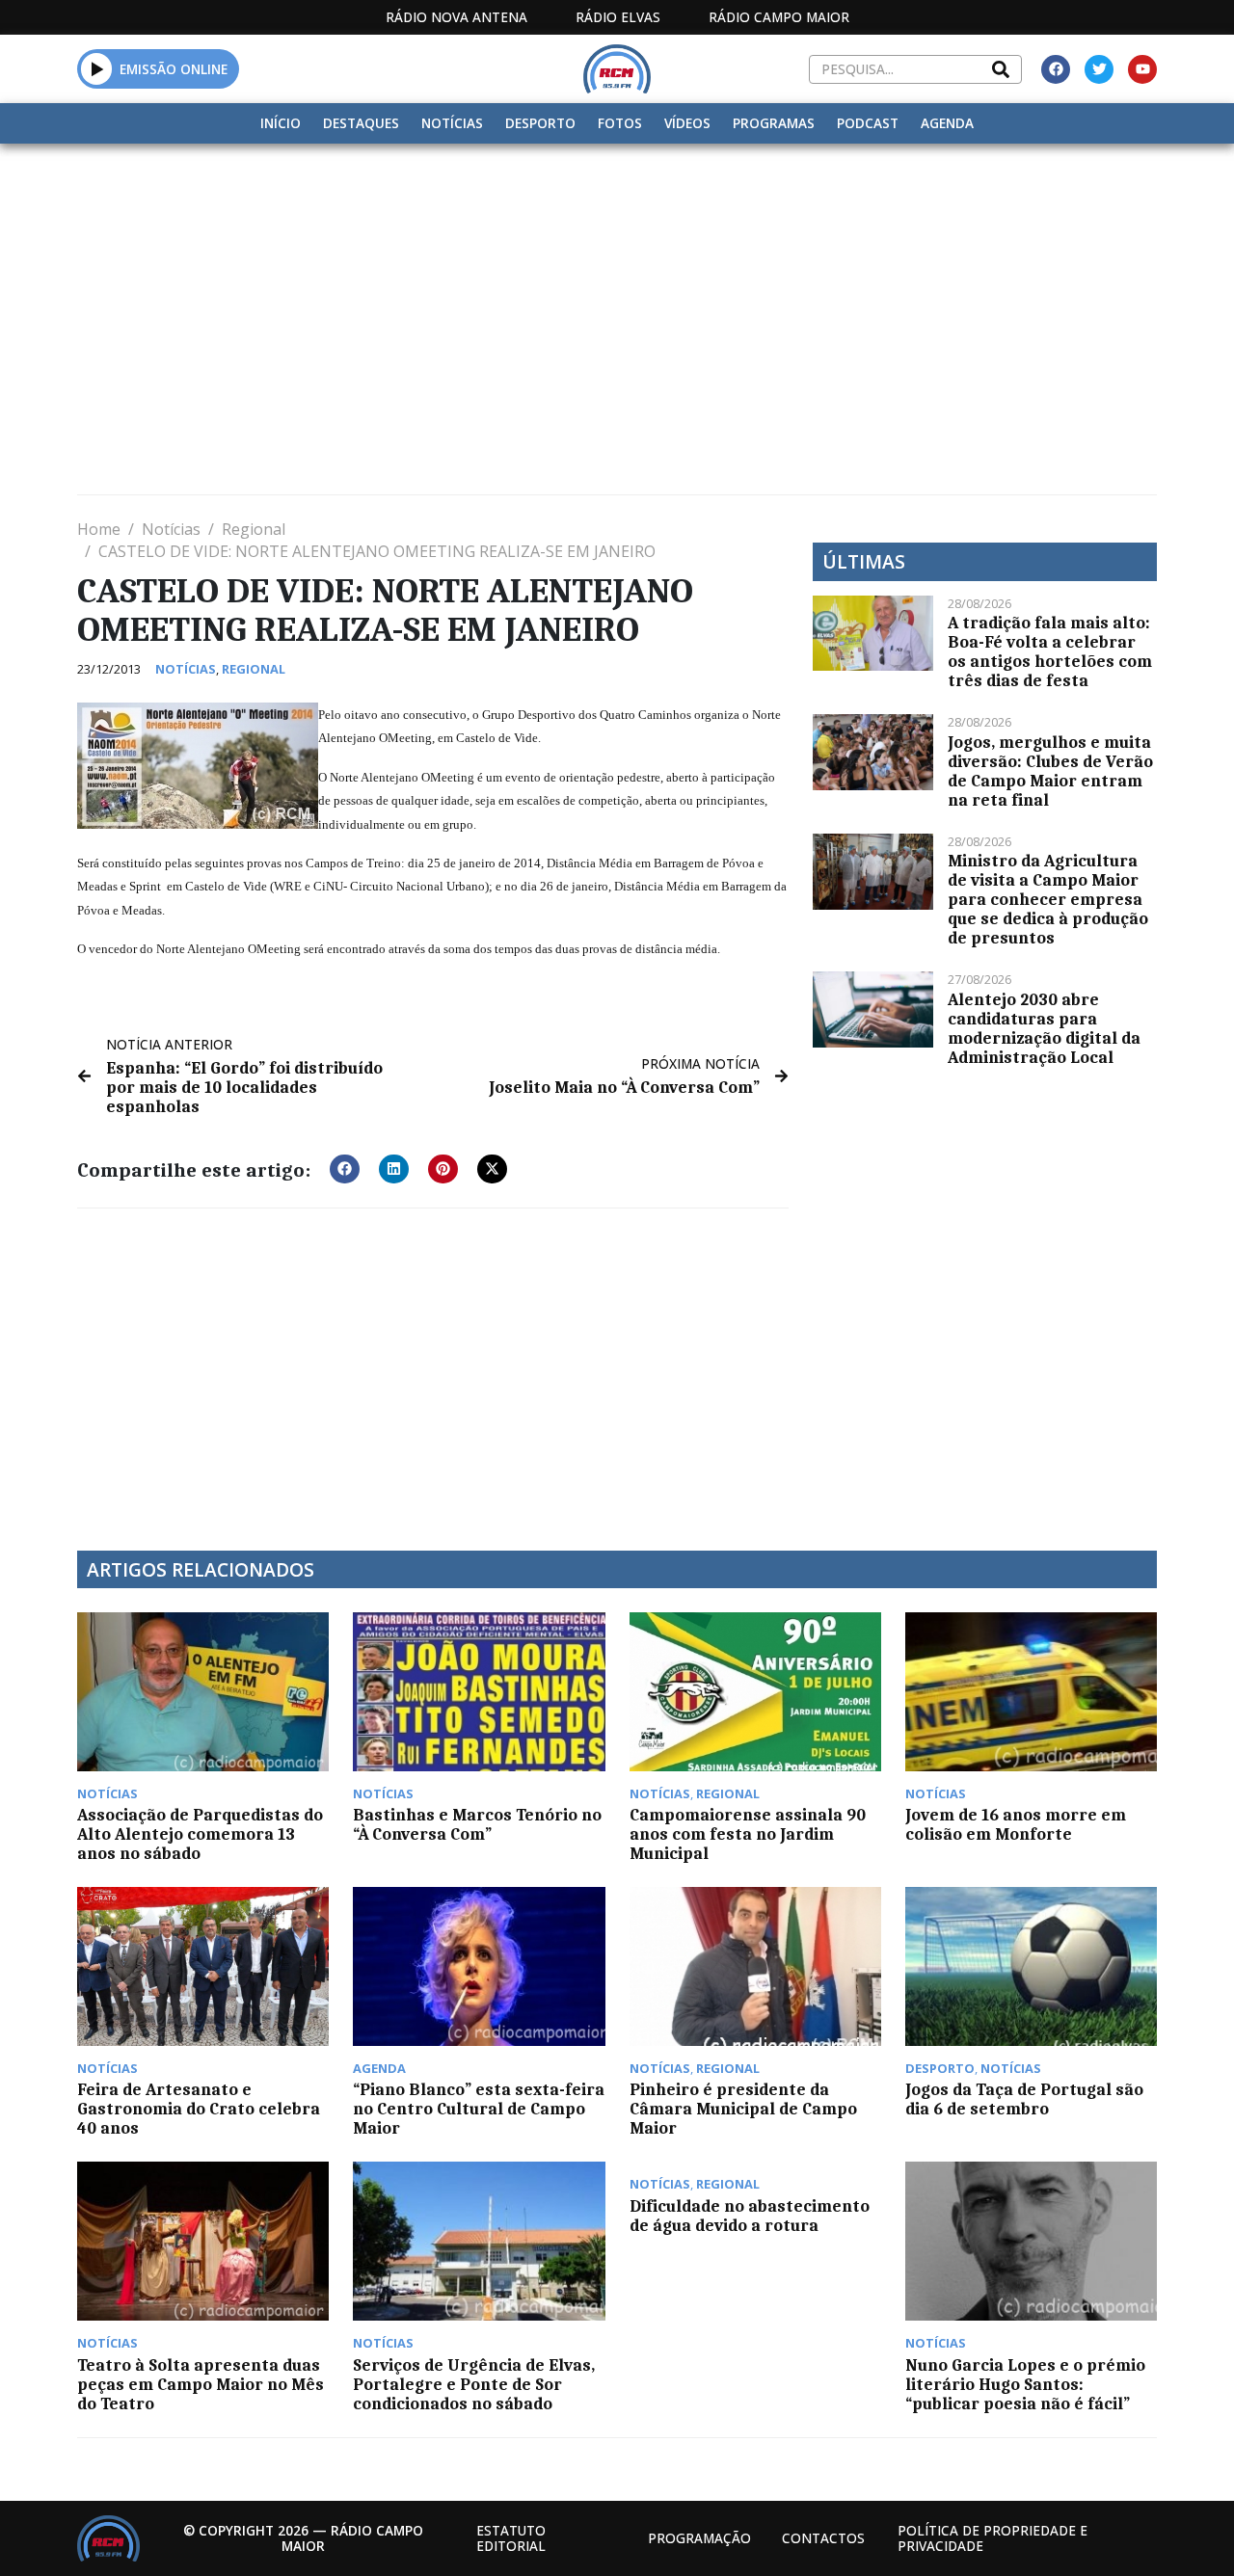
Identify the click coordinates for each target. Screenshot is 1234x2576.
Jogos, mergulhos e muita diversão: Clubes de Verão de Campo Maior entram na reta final (1050, 771)
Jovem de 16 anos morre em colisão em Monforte (1016, 1824)
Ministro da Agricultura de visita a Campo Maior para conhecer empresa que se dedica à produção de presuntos (1048, 899)
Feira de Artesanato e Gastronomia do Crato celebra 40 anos (199, 2109)
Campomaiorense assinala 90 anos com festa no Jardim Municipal (748, 1834)
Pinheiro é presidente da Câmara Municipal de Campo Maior (743, 2109)
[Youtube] (1142, 69)
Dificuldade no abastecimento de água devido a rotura (750, 2216)
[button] (97, 68)
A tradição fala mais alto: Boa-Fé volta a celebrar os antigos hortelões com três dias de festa (1050, 651)
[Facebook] (1056, 69)
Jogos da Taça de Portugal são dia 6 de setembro (1024, 2099)
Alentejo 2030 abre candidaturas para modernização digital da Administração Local (1044, 1028)
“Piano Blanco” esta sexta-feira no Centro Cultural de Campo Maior (479, 2109)
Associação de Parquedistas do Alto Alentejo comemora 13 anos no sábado (200, 1834)
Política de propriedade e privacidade (993, 2538)
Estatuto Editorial (511, 2538)
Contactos (823, 2538)
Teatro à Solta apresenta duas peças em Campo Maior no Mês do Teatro (201, 2384)
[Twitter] (1099, 69)
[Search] (1001, 69)
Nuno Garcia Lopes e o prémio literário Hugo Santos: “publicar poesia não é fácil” (1025, 2384)
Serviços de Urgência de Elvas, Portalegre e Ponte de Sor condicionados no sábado (474, 2384)
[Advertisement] (617, 288)
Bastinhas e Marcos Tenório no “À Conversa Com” (477, 1824)
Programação (699, 2538)
